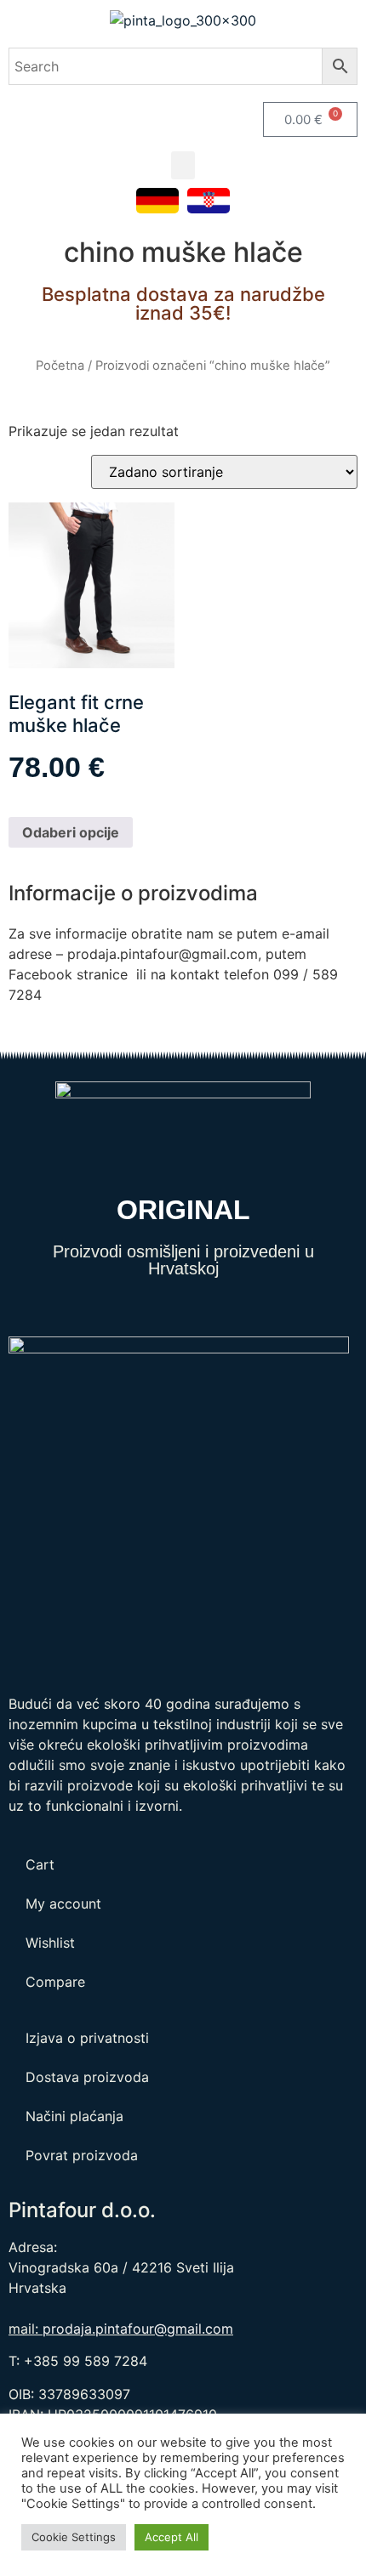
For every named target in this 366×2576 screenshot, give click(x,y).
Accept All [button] (172, 2537)
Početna (60, 366)
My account (63, 1904)
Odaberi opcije (71, 832)
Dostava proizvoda (87, 2077)
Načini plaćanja (74, 2116)
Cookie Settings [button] (74, 2537)
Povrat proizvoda (82, 2155)
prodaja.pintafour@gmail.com (138, 2329)
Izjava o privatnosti (87, 2038)
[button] (183, 165)
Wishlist (50, 1943)
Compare (55, 1982)
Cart (40, 1864)
